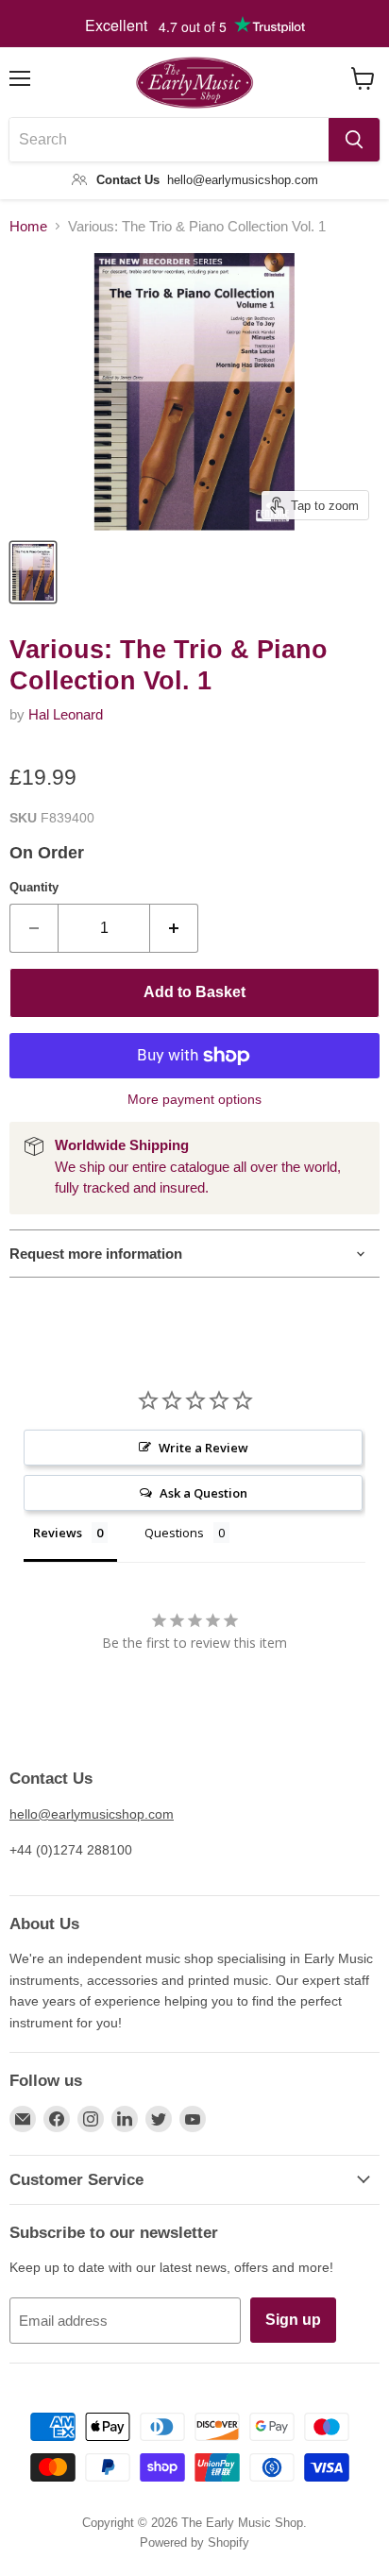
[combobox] (169, 140)
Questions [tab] (174, 1533)
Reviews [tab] (58, 1533)
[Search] (354, 140)
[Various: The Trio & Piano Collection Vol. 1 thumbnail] (33, 572)
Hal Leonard (66, 714)
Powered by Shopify (194, 2542)
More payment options (194, 1099)
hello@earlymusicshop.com (92, 1814)
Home (28, 226)
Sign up (293, 2320)
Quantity (34, 887)
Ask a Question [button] (203, 1493)
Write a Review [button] (203, 1448)
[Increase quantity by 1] (174, 928)
